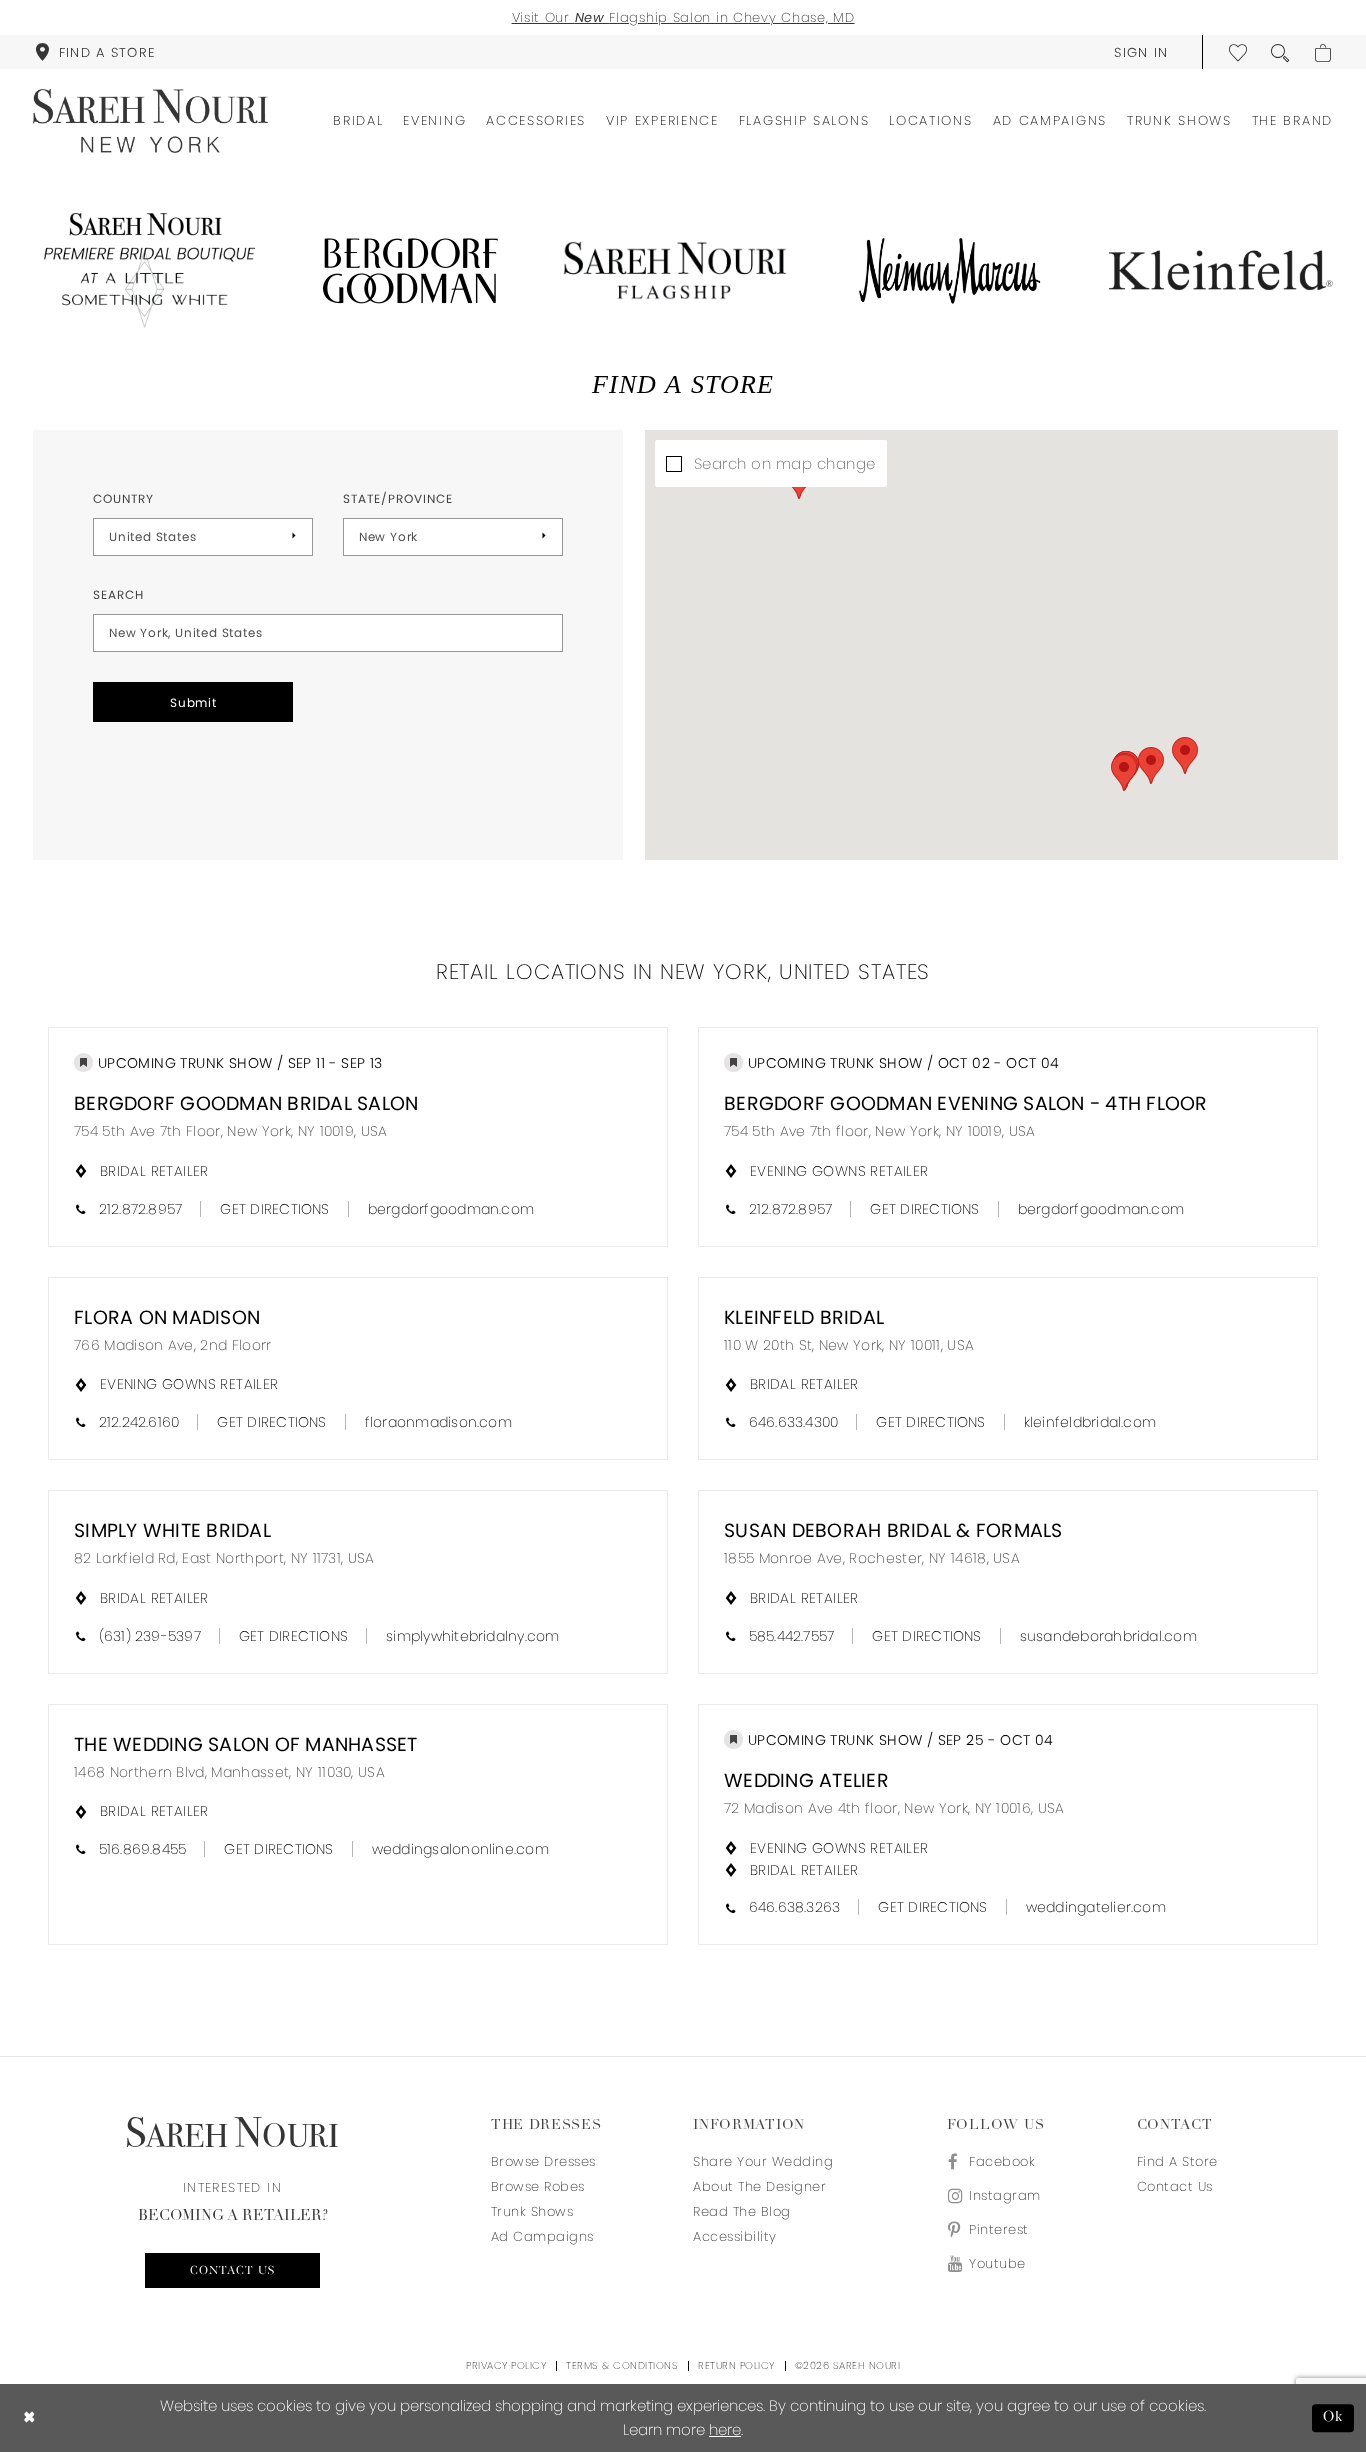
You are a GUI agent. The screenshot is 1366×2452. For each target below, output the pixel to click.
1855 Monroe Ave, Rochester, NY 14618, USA (872, 1558)
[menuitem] (95, 52)
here (725, 2429)
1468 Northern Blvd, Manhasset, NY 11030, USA (229, 1772)
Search (118, 594)
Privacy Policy (506, 2365)
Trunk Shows (532, 2211)
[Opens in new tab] (145, 271)
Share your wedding (763, 2161)
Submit (193, 702)
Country (123, 498)
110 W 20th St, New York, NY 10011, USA (849, 1345)
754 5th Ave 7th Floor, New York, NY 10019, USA (231, 1131)
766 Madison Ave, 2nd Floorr (173, 1345)
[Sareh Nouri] (150, 121)
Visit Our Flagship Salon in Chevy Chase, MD (683, 17)
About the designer (759, 2186)
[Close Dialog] (29, 2418)
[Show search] (1281, 52)
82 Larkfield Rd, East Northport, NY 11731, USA (224, 1558)
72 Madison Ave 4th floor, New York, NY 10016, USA (894, 1808)
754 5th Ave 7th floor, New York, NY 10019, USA (880, 1131)
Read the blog (742, 2211)
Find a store (1177, 2161)
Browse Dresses (543, 2161)
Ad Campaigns (542, 2236)
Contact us (232, 2271)
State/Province (398, 498)
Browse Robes (538, 2186)
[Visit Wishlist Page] (1239, 52)
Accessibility (735, 2236)
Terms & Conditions (622, 2365)
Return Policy (736, 2365)
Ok (1333, 2417)
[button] (1141, 52)
